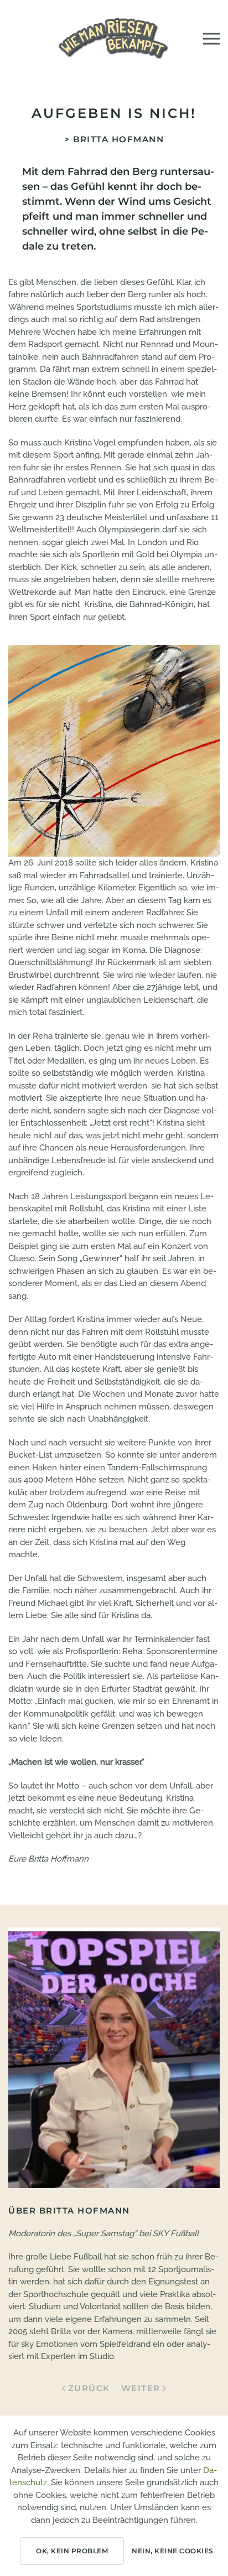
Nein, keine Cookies (173, 2551)
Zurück (89, 2388)
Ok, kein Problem (72, 2551)
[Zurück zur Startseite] (114, 39)
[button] (211, 39)
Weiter (141, 2388)
